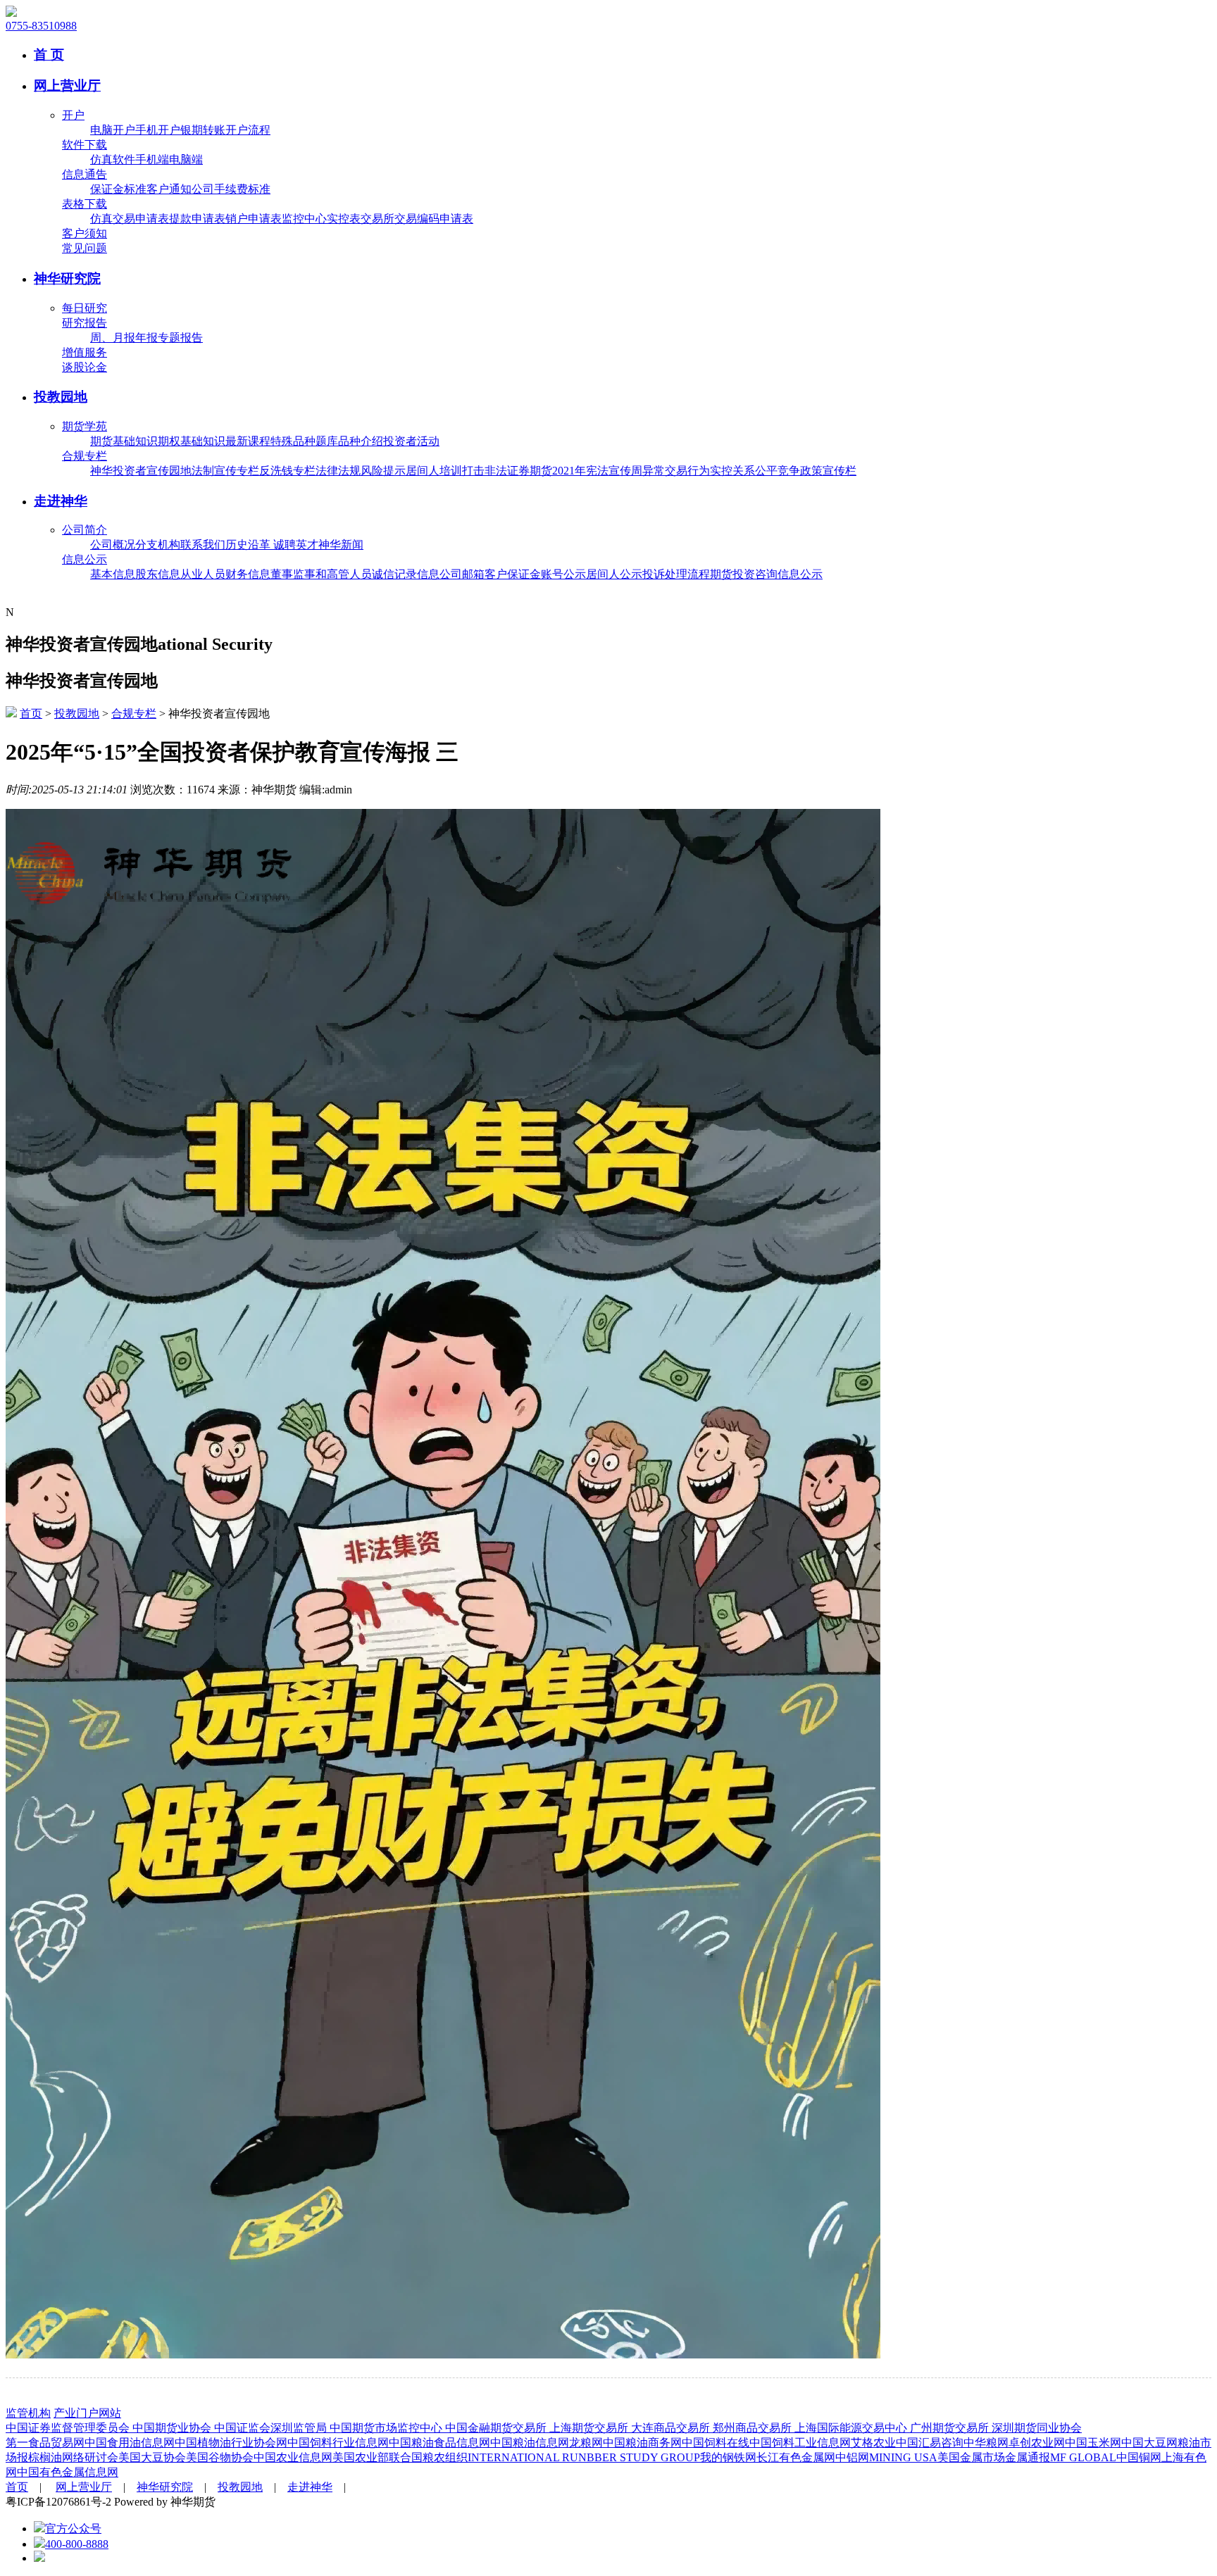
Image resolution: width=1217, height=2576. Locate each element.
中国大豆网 (1149, 2443)
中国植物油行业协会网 (231, 2443)
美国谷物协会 (220, 2457)
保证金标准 (118, 189)
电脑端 (186, 159)
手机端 (152, 159)
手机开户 (158, 130)
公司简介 (85, 530)
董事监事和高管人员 (321, 574)
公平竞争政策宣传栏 (806, 471)
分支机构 (158, 545)
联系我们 (203, 545)
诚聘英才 (296, 545)
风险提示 (383, 471)
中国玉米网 (1093, 2443)
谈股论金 (85, 367)
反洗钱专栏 (287, 471)
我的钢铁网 (728, 2457)
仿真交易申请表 (130, 219)
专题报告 (180, 338)
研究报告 (85, 323)
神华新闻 (341, 545)
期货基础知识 (124, 441)
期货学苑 (85, 426)
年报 (146, 338)
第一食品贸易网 (45, 2443)
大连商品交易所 (672, 2428)
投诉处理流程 (676, 574)
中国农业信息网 (293, 2457)
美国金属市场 (971, 2457)
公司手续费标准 (231, 189)
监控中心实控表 (321, 219)
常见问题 (85, 248)
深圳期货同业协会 (1037, 2428)
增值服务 (85, 352)
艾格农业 (873, 2443)
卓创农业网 (1037, 2443)
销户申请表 (254, 219)
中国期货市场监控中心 (387, 2428)
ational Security (215, 644)
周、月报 (113, 338)
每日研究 (85, 308)
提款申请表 (197, 219)
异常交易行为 (676, 471)
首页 (31, 714)
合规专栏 (85, 456)
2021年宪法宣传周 (597, 471)
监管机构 (28, 2413)
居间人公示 (614, 574)
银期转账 (203, 130)
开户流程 (248, 130)
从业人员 (203, 574)
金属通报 (1028, 2457)
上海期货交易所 (590, 2428)
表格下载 (85, 204)
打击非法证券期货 (507, 471)
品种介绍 (361, 441)
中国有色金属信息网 (68, 2472)
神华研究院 (67, 278)
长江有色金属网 (796, 2457)
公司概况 (113, 545)
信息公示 (85, 559)
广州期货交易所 (951, 2428)
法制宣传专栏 (225, 471)
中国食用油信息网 (130, 2443)
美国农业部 (361, 2457)
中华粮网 (986, 2443)
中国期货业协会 (173, 2428)
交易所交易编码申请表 (417, 219)
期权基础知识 (192, 441)
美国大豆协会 (152, 2457)
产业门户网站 (87, 2413)
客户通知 (169, 189)
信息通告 (85, 174)
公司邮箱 (462, 574)
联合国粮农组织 (428, 2457)
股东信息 (158, 574)
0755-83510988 (41, 26)
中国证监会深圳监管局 (272, 2428)
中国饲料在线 (716, 2443)
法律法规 (338, 471)
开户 (73, 115)
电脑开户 (113, 130)
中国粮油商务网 (642, 2443)
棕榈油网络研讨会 (73, 2457)
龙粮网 (586, 2443)
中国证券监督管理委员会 (69, 2428)
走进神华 (61, 501)
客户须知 (85, 233)
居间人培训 (434, 471)
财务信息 (248, 574)
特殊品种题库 (304, 441)
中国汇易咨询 (930, 2443)
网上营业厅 (67, 86)
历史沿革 (249, 545)
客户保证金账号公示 (535, 574)
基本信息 (113, 574)
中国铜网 (1139, 2457)
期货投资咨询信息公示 (766, 574)
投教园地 (61, 397)
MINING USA (903, 2457)
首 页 (49, 55)
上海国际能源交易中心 (852, 2428)
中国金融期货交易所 (497, 2428)
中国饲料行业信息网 (338, 2443)
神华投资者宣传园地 (141, 471)
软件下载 (85, 145)
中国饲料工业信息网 (800, 2443)
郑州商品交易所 (754, 2428)
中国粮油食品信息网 (439, 2443)
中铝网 (852, 2457)
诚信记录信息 (406, 574)
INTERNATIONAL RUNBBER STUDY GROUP (584, 2457)
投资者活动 (411, 441)
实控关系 (732, 471)
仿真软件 (113, 159)
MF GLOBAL (1083, 2457)
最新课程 (248, 441)
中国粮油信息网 (530, 2443)
